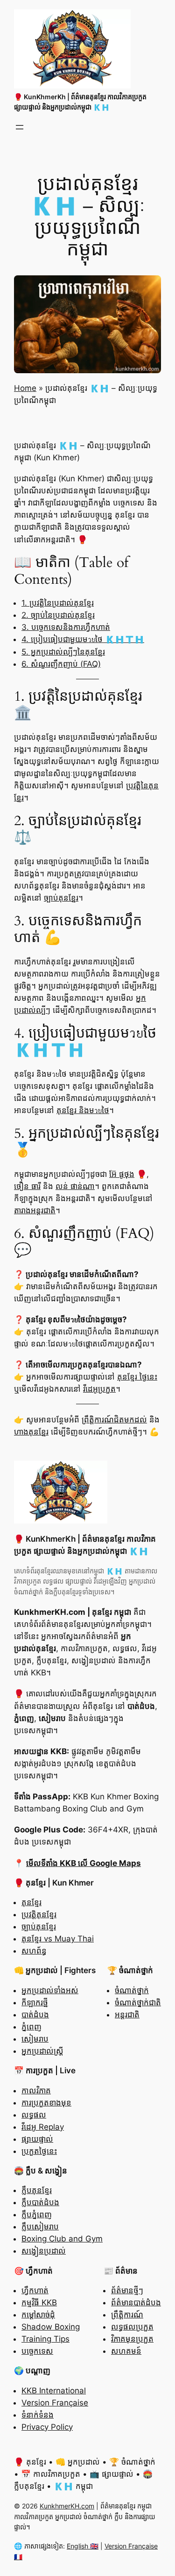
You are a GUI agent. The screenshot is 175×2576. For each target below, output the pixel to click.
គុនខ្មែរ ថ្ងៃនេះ (137, 1377)
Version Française (55, 2403)
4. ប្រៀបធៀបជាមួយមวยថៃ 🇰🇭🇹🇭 (83, 639)
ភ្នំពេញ (31, 2027)
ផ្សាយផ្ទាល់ (37, 2139)
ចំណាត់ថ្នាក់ (132, 1990)
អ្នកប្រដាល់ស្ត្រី (42, 2051)
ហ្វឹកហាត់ (35, 2290)
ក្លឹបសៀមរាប (40, 2227)
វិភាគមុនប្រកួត (132, 2339)
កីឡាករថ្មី (35, 2002)
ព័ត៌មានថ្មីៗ (127, 2290)
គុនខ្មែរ (31, 1902)
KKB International (54, 2391)
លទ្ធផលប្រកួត (132, 2327)
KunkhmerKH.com (67, 2506)
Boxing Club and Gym (62, 2239)
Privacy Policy (47, 2427)
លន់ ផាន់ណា (75, 1186)
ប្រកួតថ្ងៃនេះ (39, 2151)
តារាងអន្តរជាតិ (35, 1210)
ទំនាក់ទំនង (38, 2415)
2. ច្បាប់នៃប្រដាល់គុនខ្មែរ (58, 615)
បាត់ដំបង (35, 2015)
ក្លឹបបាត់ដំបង (40, 2202)
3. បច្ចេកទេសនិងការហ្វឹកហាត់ (66, 627)
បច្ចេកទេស (37, 2351)
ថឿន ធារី (27, 1186)
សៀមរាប (35, 2039)
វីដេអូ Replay (43, 2127)
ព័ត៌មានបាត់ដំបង (136, 2303)
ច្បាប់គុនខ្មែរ (61, 898)
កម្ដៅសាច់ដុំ (38, 2315)
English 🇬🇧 (83, 2546)
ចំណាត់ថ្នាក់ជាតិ (138, 2002)
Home (25, 388)
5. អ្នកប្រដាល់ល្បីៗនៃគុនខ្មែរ (63, 652)
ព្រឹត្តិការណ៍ (127, 2315)
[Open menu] (20, 127)
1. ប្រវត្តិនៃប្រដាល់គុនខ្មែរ (58, 603)
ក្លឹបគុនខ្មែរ (37, 2190)
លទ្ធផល (34, 2115)
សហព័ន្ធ (34, 1951)
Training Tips (45, 2339)
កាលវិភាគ (36, 2091)
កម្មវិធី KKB (39, 2303)
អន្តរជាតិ (127, 2015)
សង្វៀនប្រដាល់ (44, 2251)
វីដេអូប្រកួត (99, 1389)
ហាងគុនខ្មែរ (31, 1432)
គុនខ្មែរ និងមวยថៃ (83, 1110)
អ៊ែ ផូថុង (122, 1174)
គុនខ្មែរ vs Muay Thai (58, 1939)
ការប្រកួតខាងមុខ (46, 2103)
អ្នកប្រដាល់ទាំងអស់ (50, 1990)
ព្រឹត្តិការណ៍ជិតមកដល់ (114, 1420)
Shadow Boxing (51, 2327)
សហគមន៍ (126, 2351)
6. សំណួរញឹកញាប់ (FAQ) (61, 664)
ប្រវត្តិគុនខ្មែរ (39, 1914)
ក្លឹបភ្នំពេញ (37, 2214)
